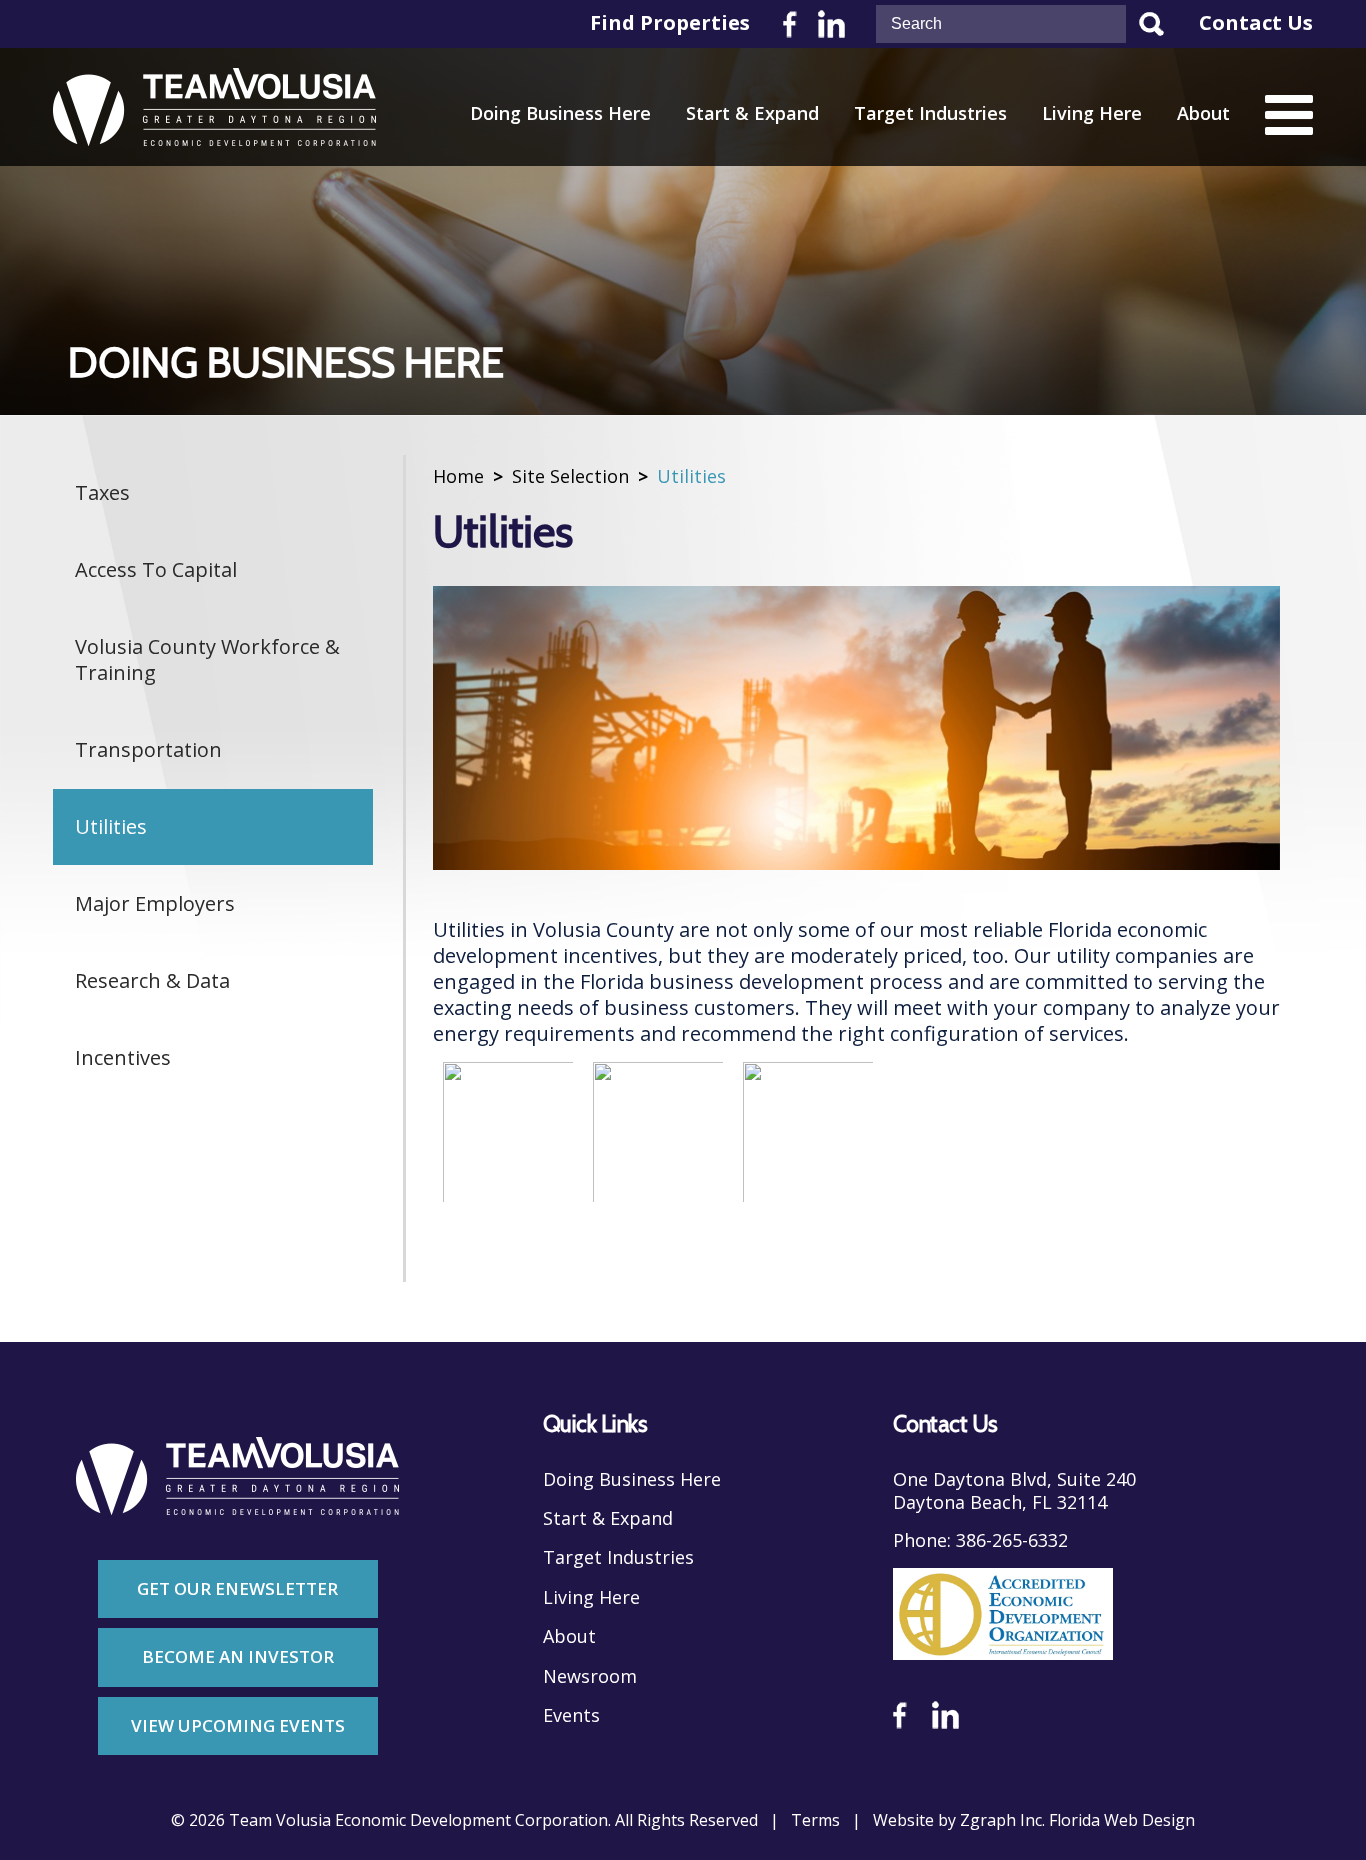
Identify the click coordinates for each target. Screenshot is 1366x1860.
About (1203, 113)
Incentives (123, 1057)
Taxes (102, 492)
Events (571, 1715)
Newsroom (590, 1676)
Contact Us (1256, 23)
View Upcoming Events (238, 1725)
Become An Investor (238, 1656)
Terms (815, 1820)
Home (458, 476)
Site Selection (570, 476)
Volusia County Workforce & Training (207, 659)
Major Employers (155, 903)
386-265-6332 (1012, 1540)
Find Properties (670, 23)
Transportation (148, 749)
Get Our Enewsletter (237, 1588)
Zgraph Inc (1001, 1820)
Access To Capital (156, 569)
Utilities (111, 826)
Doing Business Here (560, 113)
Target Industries (930, 113)
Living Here (1092, 113)
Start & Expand (752, 113)
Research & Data (152, 980)
